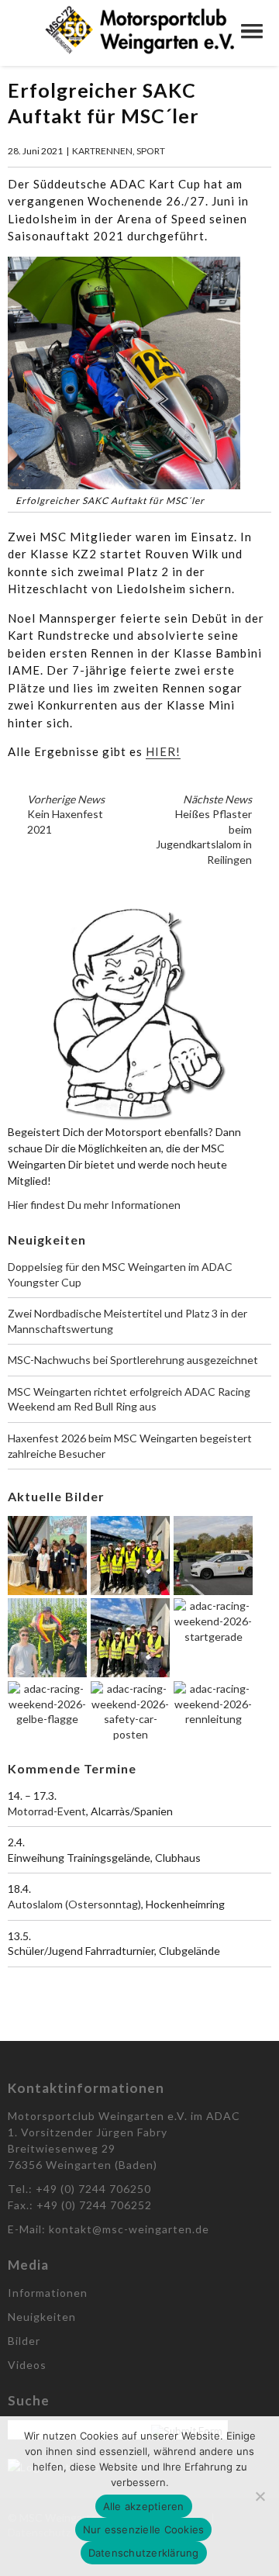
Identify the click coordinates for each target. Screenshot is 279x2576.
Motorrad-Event (47, 1811)
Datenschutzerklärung (144, 2553)
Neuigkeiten (42, 2317)
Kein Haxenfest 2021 (66, 814)
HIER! (163, 751)
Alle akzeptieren (144, 2506)
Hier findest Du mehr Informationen (94, 1205)
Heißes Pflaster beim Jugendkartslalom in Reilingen (204, 829)
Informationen (48, 2293)
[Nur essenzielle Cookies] (260, 2496)
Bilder (24, 2341)
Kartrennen (102, 151)
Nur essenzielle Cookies (144, 2529)
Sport (151, 151)
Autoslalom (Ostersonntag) (74, 1904)
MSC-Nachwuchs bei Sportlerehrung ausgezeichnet (133, 1360)
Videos (27, 2365)
